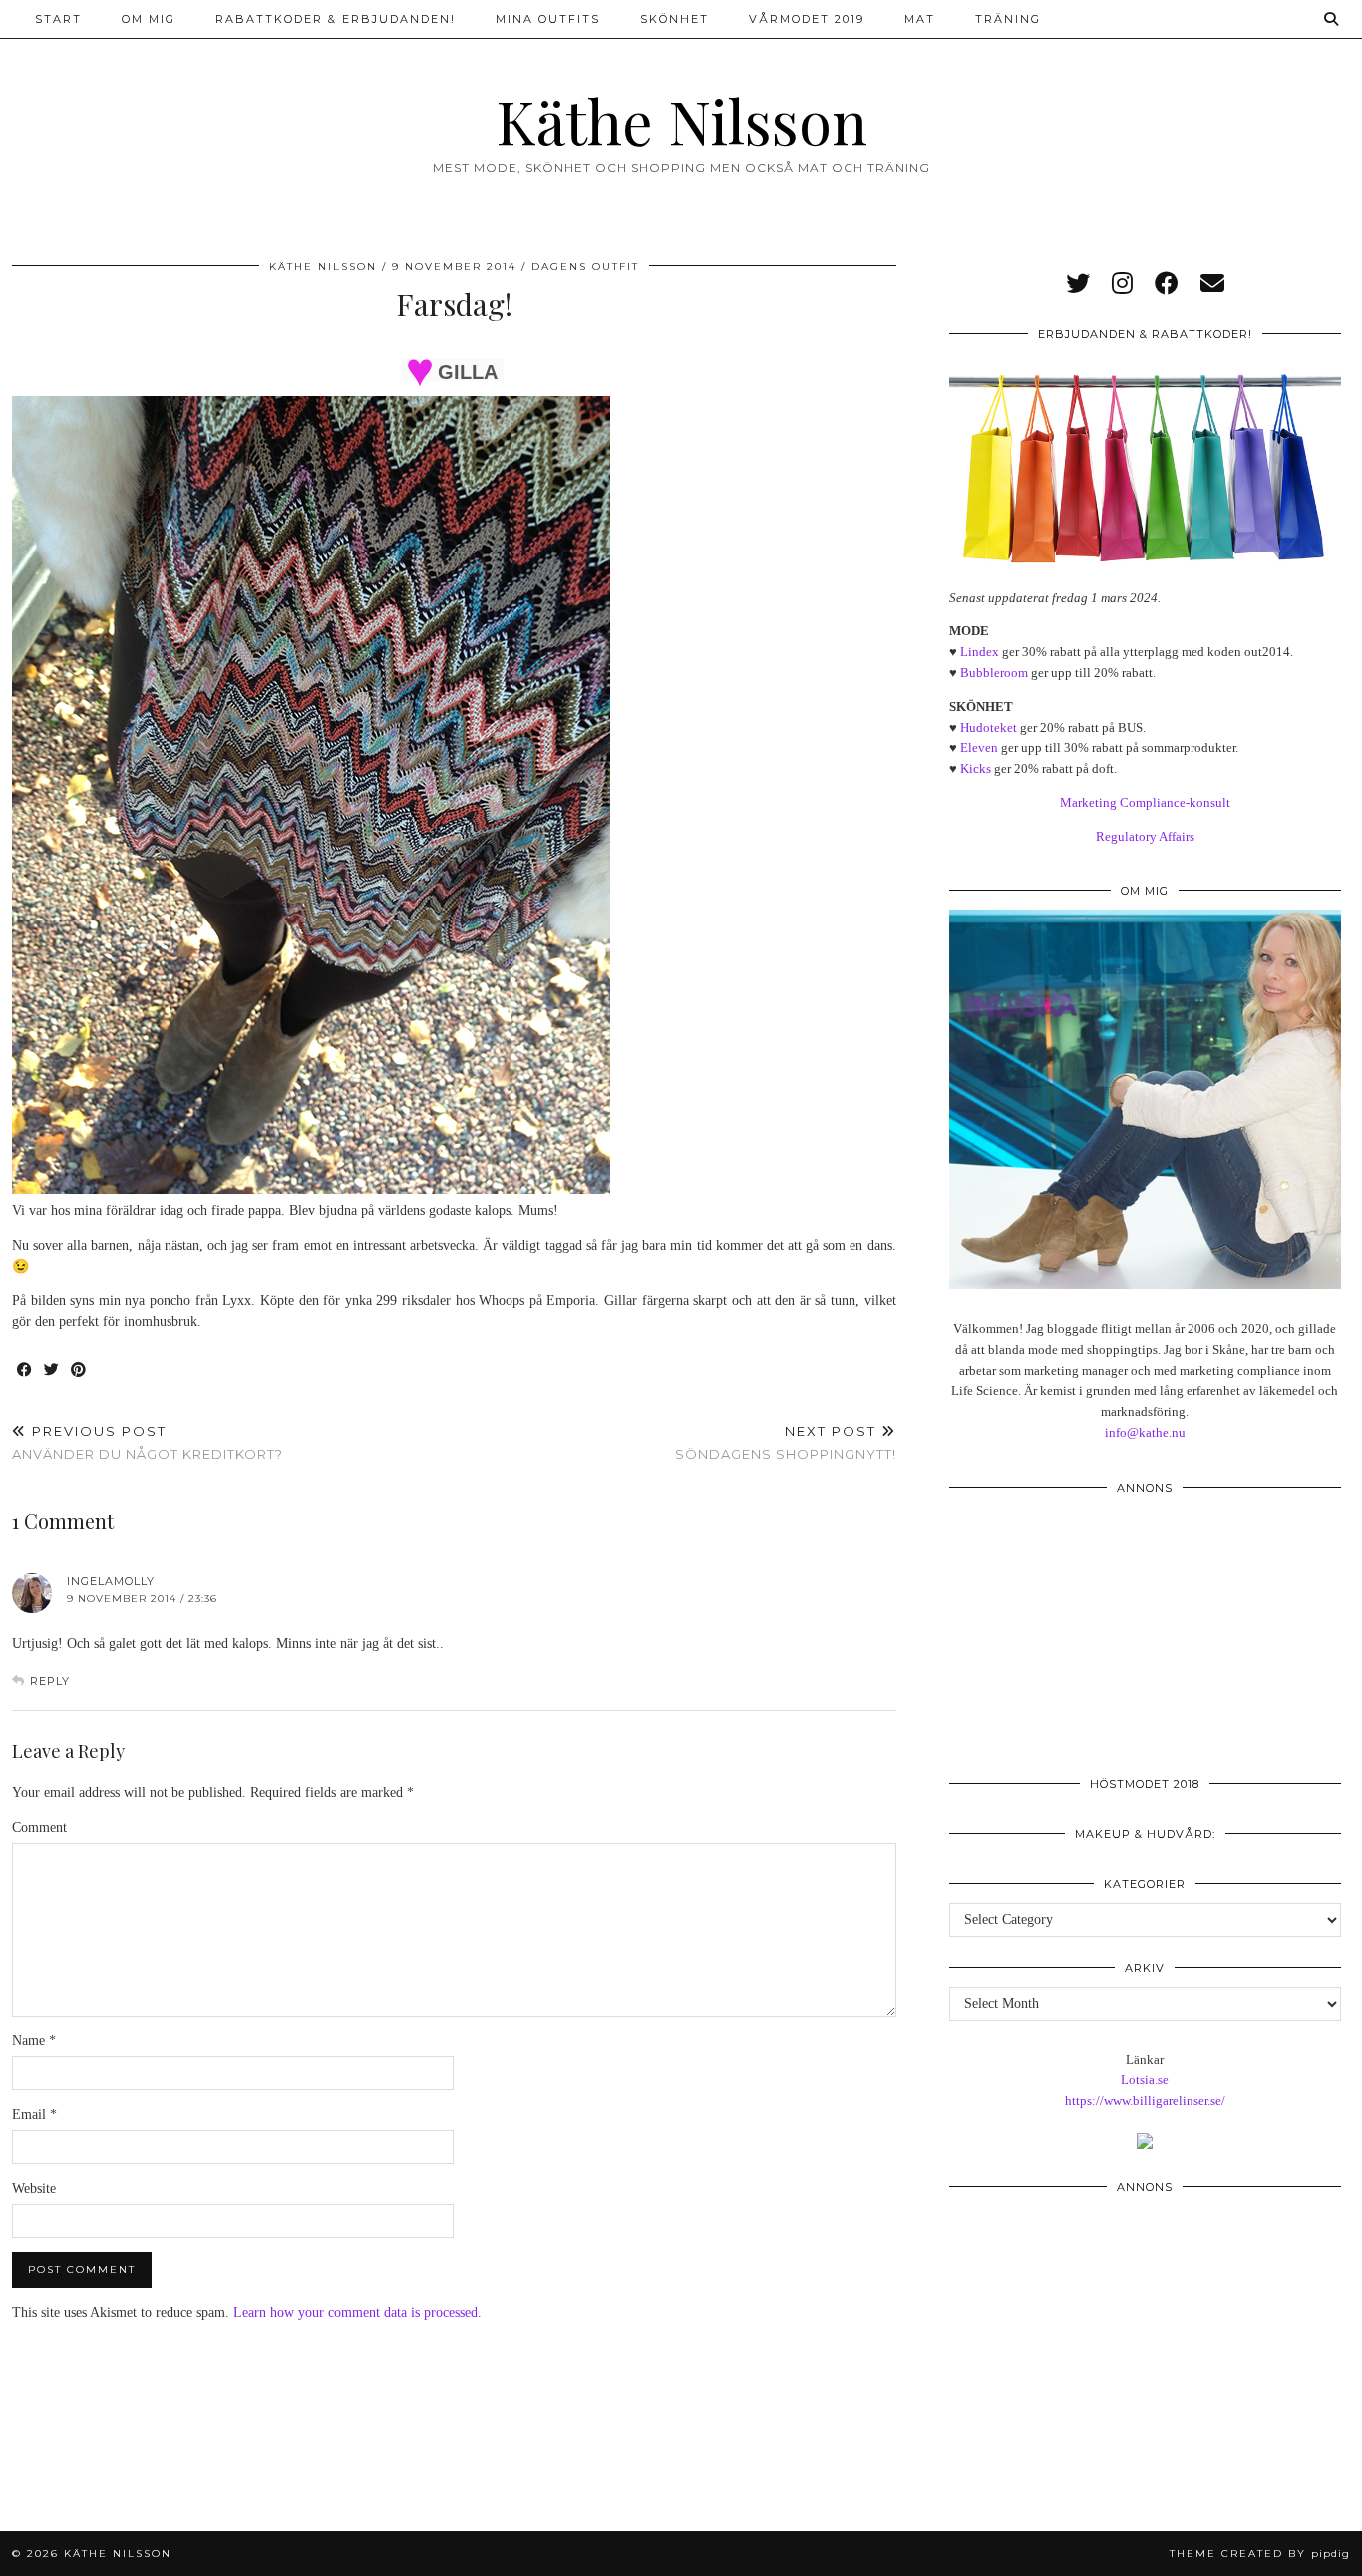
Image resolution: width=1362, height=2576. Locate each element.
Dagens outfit (585, 267)
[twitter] (1078, 284)
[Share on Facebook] (25, 1371)
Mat (920, 19)
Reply (50, 1681)
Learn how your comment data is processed (355, 2312)
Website (34, 2189)
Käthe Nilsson (681, 120)
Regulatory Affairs (1145, 836)
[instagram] (1122, 284)
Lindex (980, 652)
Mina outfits (548, 19)
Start (58, 19)
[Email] (1212, 284)
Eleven (979, 747)
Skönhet (675, 19)
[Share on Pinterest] (79, 1371)
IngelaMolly (111, 1581)
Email (34, 2115)
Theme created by (1260, 2554)
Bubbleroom (994, 673)
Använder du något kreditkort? (148, 1443)
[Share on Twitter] (52, 1371)
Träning (1008, 19)
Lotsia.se (1145, 2080)
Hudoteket (989, 728)
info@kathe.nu (1145, 1433)
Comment (39, 1828)
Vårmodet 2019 (807, 19)
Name (34, 2041)
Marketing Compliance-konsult (1145, 802)
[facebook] (1167, 284)
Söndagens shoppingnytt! (786, 1443)
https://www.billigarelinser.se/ (1145, 2101)
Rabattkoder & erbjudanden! (336, 19)
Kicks (976, 768)
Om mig (149, 19)
